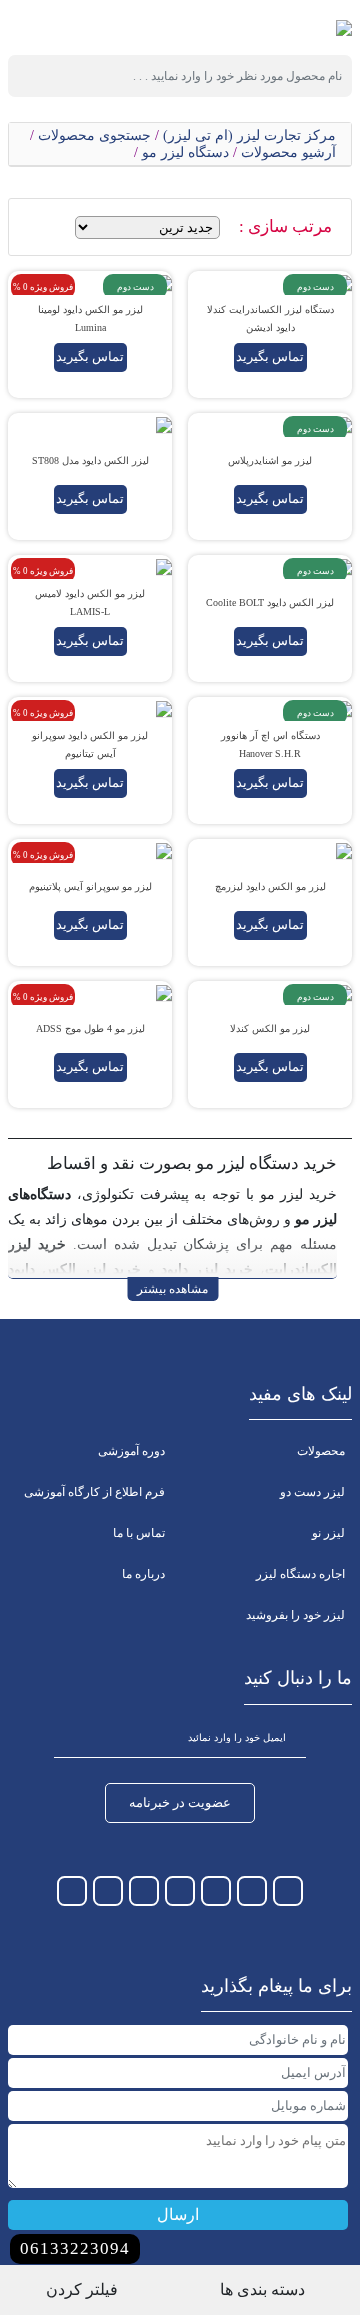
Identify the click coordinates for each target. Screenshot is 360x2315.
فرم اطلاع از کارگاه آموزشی (94, 1492)
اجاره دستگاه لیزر (300, 1574)
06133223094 (75, 2248)
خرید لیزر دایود (207, 1269)
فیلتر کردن (84, 2289)
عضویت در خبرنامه (180, 1802)
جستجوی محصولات (94, 135)
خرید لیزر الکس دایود (74, 1269)
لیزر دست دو (312, 1492)
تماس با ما (139, 1533)
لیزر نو (328, 1533)
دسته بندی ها (264, 2289)
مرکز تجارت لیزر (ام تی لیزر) (249, 135)
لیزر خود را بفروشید (295, 1615)
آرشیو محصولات (288, 152)
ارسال (178, 2214)
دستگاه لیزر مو (185, 152)
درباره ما (143, 1574)
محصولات (321, 1451)
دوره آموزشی (131, 1451)
